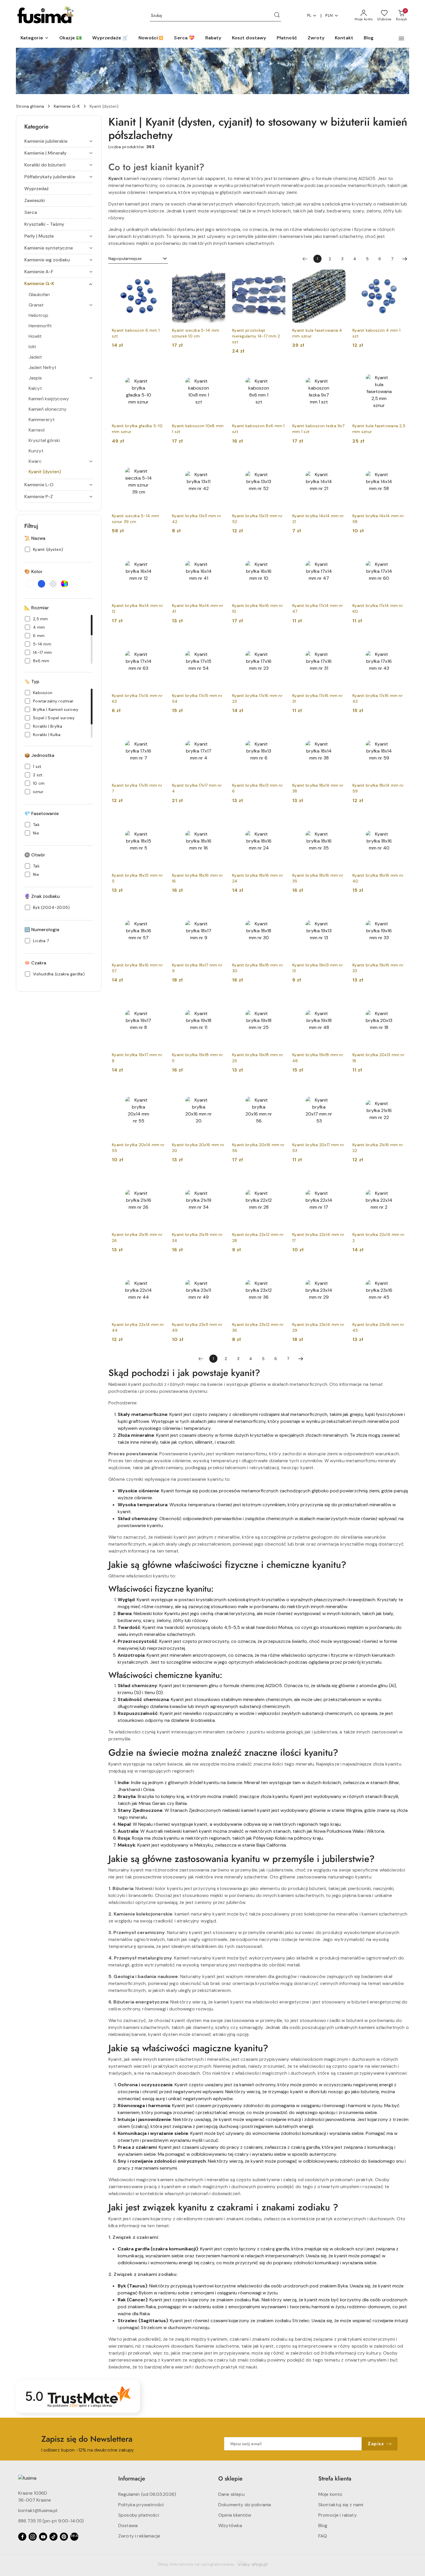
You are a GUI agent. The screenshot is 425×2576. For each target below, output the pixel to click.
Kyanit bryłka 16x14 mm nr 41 (198, 608)
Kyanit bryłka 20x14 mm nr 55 (138, 1148)
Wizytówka (230, 2525)
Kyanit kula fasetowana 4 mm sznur (317, 333)
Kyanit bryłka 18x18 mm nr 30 (258, 968)
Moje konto (330, 2494)
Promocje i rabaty (338, 2515)
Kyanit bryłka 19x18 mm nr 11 (197, 1058)
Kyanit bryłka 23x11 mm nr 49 (197, 1327)
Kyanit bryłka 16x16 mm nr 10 (258, 608)
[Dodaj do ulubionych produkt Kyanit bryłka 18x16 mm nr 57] (158, 911)
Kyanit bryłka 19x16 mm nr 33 (378, 968)
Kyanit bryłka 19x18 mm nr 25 (258, 1058)
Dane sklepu (231, 2494)
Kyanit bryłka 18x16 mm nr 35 (318, 878)
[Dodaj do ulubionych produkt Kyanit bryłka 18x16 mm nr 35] (339, 821)
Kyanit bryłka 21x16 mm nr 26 (137, 1237)
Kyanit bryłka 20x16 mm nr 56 (258, 1148)
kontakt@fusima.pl (38, 2510)
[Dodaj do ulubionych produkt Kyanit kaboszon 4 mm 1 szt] (399, 276)
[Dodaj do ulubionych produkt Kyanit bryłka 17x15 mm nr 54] (219, 641)
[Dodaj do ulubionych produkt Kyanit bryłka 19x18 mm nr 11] (219, 1001)
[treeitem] (59, 141)
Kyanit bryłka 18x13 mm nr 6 (257, 788)
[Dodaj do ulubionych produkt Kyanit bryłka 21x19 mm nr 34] (219, 1180)
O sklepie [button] (230, 2479)
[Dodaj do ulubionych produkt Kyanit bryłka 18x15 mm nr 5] (158, 821)
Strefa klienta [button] (335, 2479)
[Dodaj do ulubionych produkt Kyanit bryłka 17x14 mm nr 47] (339, 551)
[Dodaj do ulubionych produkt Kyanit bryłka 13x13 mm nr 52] (279, 462)
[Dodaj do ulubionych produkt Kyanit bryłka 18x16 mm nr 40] (399, 821)
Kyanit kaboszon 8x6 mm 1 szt (258, 429)
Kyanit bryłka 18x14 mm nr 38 (318, 788)
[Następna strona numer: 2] (405, 259)
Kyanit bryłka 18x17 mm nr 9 (197, 968)
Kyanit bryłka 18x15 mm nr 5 (137, 878)
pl (309, 15)
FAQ (323, 2536)
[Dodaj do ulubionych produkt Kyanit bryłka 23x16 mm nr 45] (399, 1270)
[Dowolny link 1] (74, 2537)
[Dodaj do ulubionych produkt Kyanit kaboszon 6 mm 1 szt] (158, 276)
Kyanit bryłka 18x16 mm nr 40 (378, 878)
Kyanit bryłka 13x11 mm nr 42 (197, 519)
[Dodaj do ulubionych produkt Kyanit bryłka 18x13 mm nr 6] (279, 731)
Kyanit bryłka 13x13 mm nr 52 (257, 519)
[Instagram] (33, 2537)
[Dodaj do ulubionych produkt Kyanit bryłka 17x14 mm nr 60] (399, 551)
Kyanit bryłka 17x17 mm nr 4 (197, 788)
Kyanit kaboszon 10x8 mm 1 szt (198, 429)
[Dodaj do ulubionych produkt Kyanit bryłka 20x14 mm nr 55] (158, 1091)
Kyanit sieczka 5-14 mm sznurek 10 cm (196, 333)
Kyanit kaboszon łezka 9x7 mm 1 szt (318, 429)
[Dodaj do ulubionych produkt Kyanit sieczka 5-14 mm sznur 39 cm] (158, 462)
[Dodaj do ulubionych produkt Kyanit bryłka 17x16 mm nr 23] (279, 641)
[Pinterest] (64, 2537)
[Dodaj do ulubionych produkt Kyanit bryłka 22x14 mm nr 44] (158, 1270)
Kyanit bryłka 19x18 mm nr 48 (318, 1058)
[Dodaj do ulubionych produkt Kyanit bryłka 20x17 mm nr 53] (339, 1091)
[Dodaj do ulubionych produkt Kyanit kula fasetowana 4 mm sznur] (339, 276)
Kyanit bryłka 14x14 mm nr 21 (318, 519)
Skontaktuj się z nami (341, 2505)
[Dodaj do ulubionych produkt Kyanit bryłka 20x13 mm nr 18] (399, 1001)
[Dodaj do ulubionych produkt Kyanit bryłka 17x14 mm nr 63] (158, 641)
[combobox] (138, 259)
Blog (323, 2525)
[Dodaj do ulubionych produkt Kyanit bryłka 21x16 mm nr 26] (158, 1180)
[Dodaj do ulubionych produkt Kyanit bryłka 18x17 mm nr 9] (219, 911)
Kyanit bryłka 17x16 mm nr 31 (317, 698)
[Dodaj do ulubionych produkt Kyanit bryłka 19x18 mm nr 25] (279, 1001)
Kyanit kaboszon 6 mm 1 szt (136, 333)
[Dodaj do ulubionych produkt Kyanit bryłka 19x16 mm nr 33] (399, 911)
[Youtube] (43, 2537)
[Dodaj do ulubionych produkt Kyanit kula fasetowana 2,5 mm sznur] (399, 372)
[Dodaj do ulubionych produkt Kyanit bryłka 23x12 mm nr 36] (279, 1270)
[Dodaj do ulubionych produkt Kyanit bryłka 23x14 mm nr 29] (339, 1270)
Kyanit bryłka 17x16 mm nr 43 (378, 698)
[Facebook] (22, 2537)
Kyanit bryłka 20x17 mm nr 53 (318, 1148)
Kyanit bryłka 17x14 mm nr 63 (137, 698)
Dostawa (128, 2525)
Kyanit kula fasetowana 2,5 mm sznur (379, 429)
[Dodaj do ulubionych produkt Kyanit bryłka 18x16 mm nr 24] (279, 821)
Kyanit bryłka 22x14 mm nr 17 (318, 1237)
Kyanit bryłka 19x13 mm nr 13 (318, 968)
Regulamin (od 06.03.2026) (147, 2494)
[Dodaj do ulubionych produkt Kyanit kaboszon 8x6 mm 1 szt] (279, 372)
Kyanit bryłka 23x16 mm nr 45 (378, 1327)
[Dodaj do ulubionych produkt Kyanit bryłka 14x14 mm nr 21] (339, 462)
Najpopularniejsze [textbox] (125, 258)
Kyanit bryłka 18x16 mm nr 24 (258, 878)
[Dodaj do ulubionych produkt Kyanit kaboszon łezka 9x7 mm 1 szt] (339, 372)
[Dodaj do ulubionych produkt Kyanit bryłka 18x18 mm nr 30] (279, 911)
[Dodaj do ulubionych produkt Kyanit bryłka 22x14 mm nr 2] (399, 1180)
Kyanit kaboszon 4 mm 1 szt (376, 333)
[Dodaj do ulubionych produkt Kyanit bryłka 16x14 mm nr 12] (158, 551)
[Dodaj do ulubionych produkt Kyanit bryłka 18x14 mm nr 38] (339, 731)
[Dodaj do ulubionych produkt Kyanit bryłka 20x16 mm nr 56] (279, 1091)
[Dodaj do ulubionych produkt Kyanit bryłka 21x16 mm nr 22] (399, 1091)
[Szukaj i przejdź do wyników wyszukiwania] (277, 16)
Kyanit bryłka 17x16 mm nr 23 (257, 698)
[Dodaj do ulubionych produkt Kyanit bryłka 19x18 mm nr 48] (339, 1001)
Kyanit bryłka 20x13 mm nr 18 (378, 1058)
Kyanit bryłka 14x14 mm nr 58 (378, 519)
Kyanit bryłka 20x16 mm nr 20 (198, 1148)
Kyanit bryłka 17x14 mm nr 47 (318, 608)
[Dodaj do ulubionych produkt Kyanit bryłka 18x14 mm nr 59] (399, 731)
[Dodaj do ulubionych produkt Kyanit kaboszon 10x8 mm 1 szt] (219, 372)
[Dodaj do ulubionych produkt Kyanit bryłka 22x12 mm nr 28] (279, 1180)
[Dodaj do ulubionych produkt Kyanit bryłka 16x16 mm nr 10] (279, 551)
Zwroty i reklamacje (139, 2536)
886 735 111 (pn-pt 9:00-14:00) (51, 2521)
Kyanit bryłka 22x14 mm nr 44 (138, 1327)
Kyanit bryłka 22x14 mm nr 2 (378, 1237)
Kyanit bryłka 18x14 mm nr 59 (378, 788)
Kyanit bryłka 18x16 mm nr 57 (137, 968)
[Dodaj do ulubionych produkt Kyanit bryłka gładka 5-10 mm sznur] (158, 372)
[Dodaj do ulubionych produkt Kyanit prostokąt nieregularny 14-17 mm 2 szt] (279, 276)
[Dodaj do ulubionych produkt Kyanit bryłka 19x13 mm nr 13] (339, 911)
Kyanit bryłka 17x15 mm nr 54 (197, 698)
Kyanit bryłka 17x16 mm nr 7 (137, 788)
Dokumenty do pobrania (245, 2505)
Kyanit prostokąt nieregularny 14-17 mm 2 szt (256, 336)
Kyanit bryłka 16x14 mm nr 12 (137, 608)
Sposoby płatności (139, 2515)
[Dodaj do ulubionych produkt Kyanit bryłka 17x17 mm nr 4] (219, 731)
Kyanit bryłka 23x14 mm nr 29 (318, 1327)
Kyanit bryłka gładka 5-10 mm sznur (137, 429)
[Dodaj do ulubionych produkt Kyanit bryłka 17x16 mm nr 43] (399, 641)
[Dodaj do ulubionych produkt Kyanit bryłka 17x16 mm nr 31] (339, 641)
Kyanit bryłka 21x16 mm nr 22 (378, 1148)
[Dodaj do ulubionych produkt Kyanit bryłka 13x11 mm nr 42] (219, 462)
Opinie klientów (235, 2515)
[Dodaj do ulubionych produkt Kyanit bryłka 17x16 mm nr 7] (158, 731)
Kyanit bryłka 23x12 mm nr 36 (258, 1327)
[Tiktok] (53, 2537)
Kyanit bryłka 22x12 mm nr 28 (258, 1237)
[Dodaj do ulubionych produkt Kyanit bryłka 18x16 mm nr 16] (219, 821)
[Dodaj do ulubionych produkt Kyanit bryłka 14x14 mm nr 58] (399, 462)
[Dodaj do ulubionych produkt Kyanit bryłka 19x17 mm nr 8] (158, 1001)
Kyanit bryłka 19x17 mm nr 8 (137, 1058)
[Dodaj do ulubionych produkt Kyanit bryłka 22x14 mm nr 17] (339, 1180)
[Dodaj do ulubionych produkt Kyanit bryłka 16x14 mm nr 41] (219, 551)
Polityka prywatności (141, 2505)
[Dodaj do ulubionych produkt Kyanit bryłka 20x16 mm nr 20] (219, 1091)
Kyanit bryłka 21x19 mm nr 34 (197, 1237)
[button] (35, 38)
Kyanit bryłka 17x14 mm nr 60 (378, 608)
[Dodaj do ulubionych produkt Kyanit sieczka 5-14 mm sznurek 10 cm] (219, 276)
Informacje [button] (132, 2479)
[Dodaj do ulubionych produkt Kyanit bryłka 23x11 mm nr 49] (219, 1270)
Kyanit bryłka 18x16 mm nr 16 (197, 878)
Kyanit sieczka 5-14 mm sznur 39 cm (135, 519)
